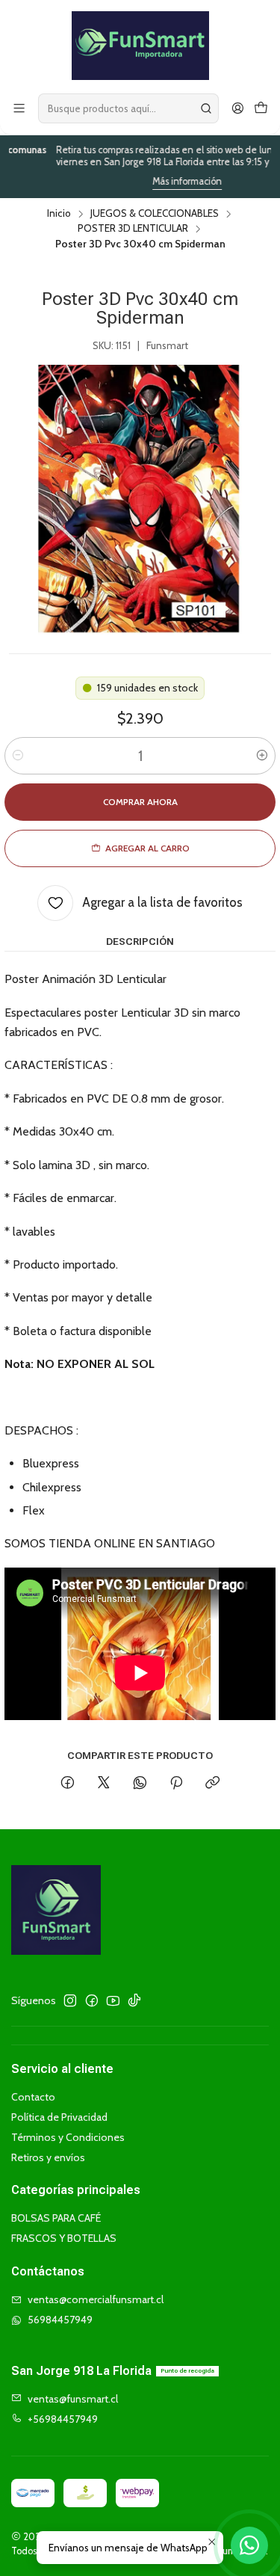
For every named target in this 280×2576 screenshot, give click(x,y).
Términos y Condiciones (68, 2137)
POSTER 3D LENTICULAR (133, 229)
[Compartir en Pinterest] (176, 1784)
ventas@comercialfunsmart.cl (96, 2299)
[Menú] (19, 109)
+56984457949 (63, 2419)
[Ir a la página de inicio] (140, 46)
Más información (159, 181)
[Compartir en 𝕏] (104, 1784)
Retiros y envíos (48, 2157)
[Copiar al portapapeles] (212, 1784)
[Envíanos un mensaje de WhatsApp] (249, 2545)
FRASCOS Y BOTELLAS (64, 2238)
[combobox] (128, 108)
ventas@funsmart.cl (73, 2399)
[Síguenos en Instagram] (70, 2000)
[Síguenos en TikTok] (134, 2000)
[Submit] (206, 108)
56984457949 (60, 2320)
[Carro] (261, 109)
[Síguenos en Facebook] (92, 2000)
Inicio (59, 214)
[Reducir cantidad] (18, 756)
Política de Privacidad (59, 2117)
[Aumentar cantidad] (262, 756)
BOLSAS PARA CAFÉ (56, 2218)
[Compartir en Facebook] (68, 1784)
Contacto (33, 2097)
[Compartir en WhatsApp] (140, 1784)
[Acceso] (238, 109)
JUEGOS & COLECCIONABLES (155, 214)
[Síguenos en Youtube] (113, 2000)
